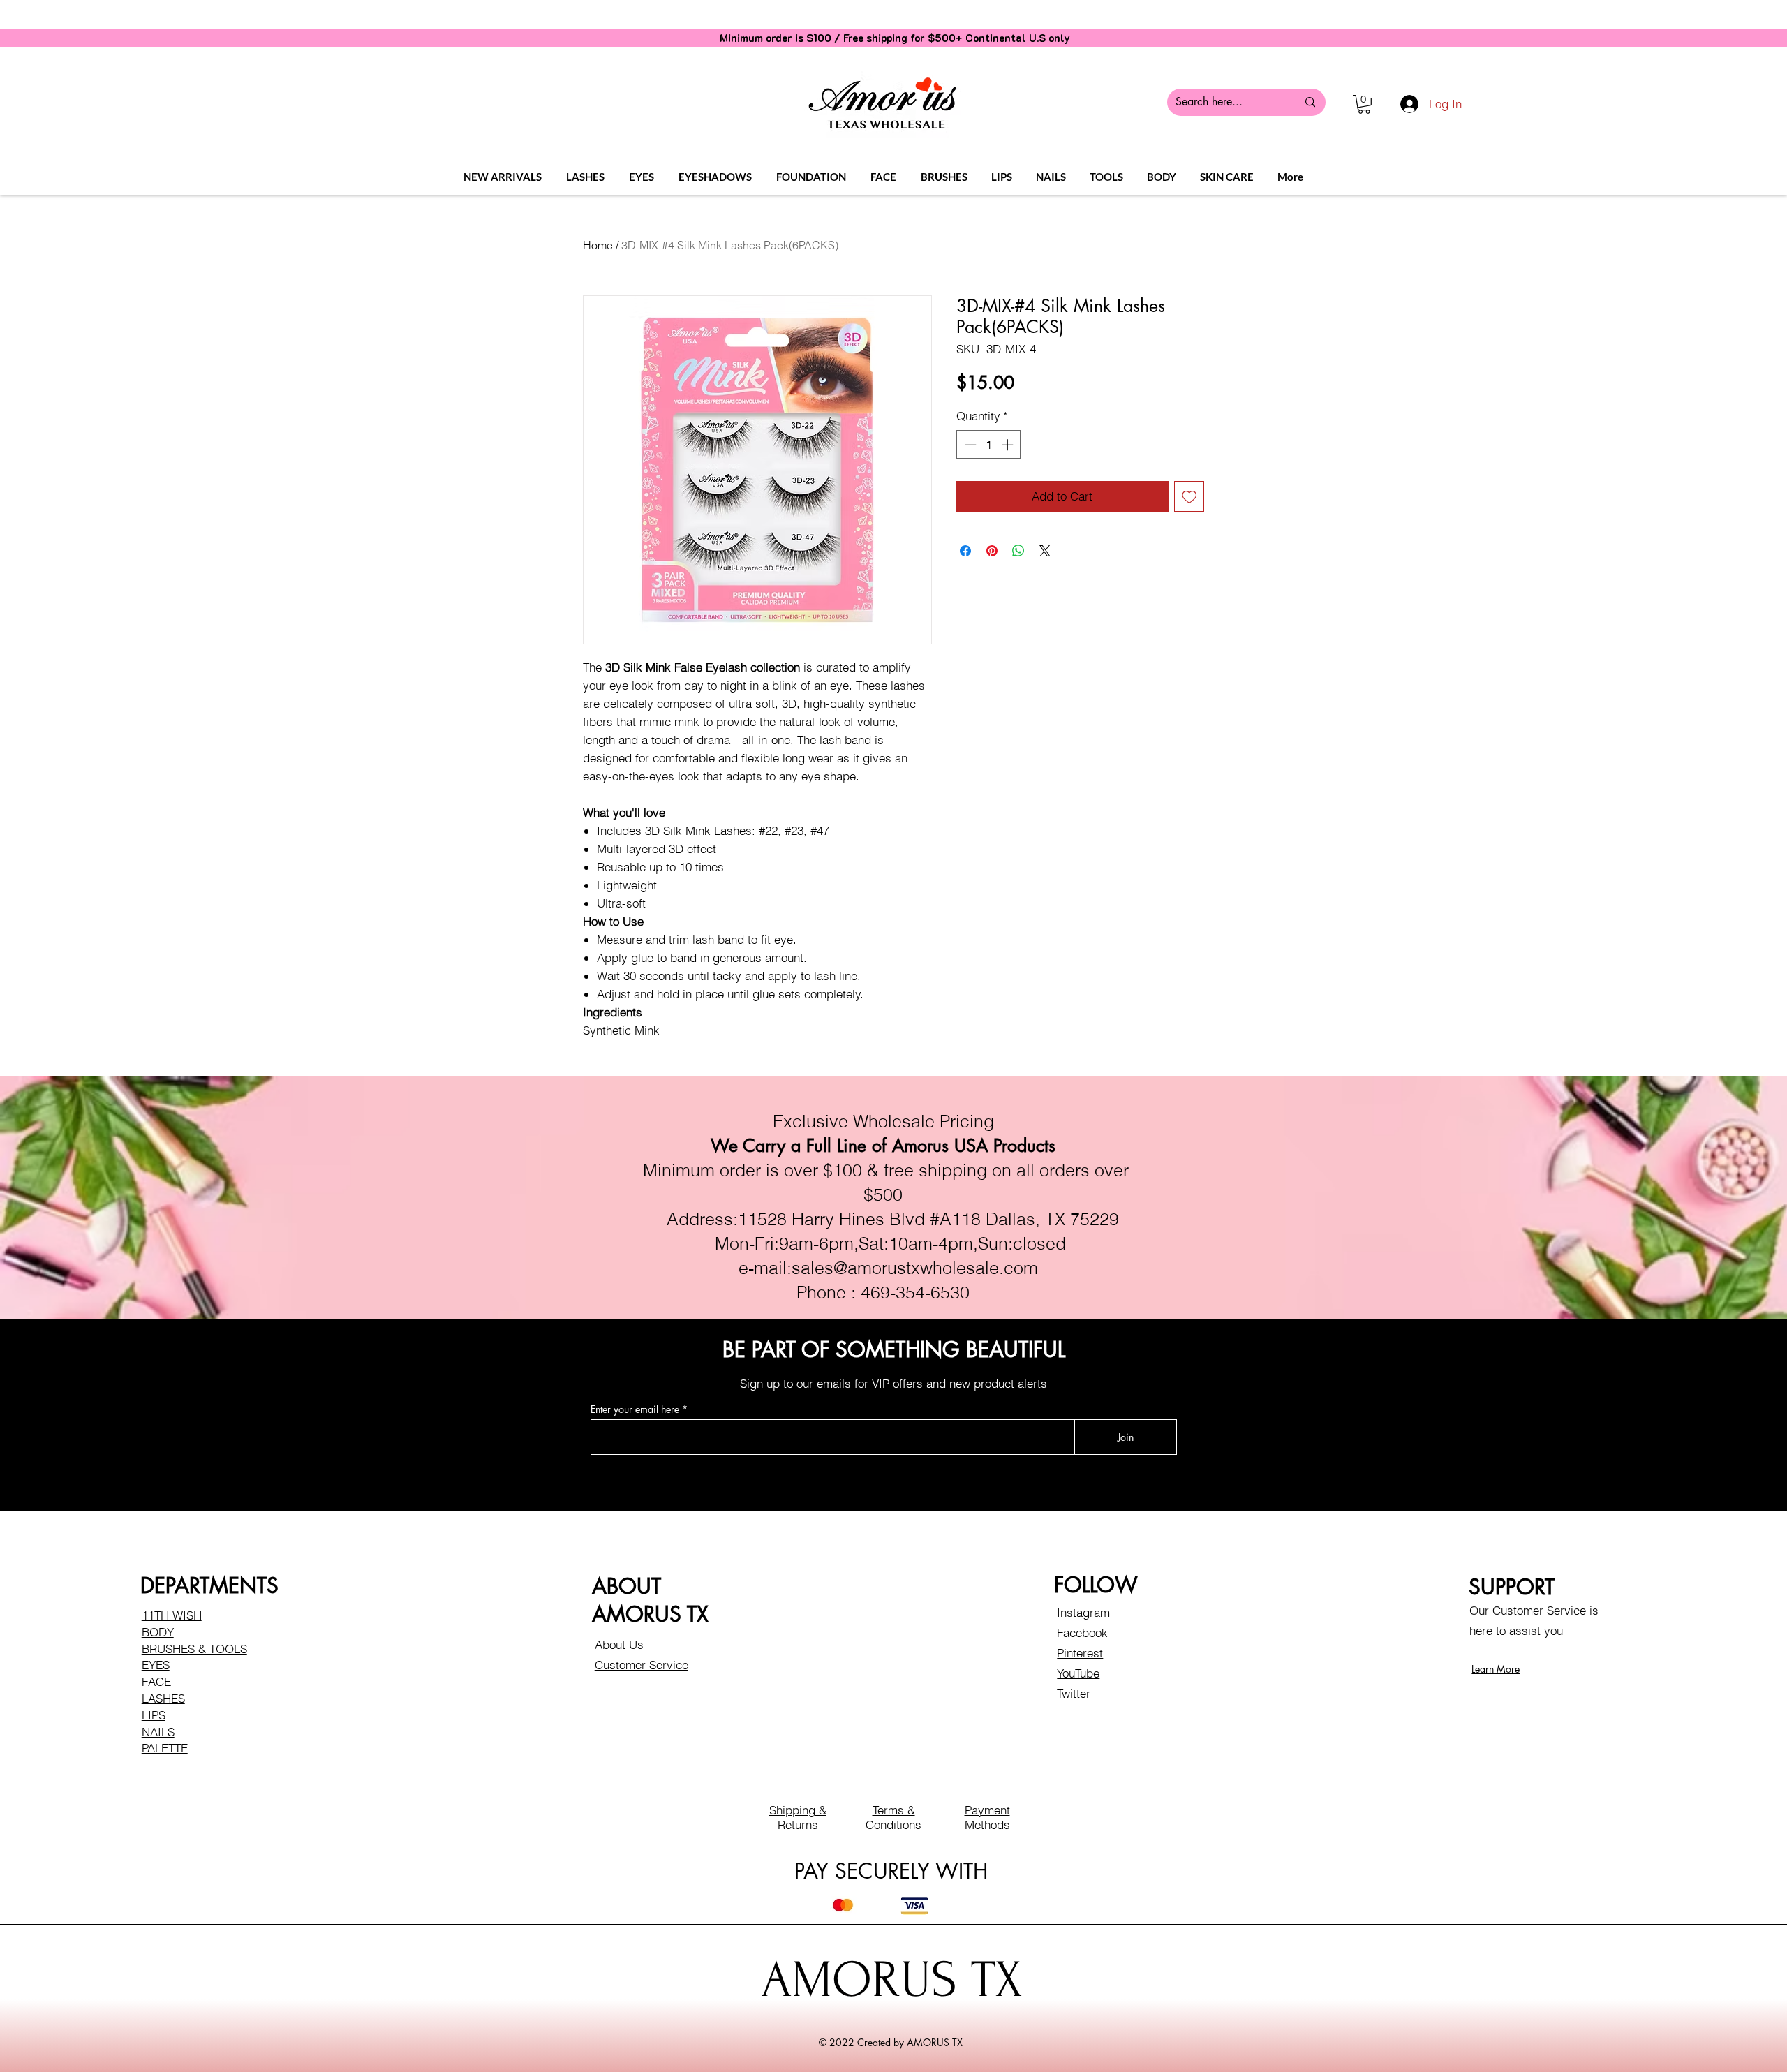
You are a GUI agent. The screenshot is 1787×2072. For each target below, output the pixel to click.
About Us (619, 1644)
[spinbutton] (989, 445)
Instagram (1083, 1612)
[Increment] (1009, 445)
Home (598, 245)
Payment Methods (987, 1817)
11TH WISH (172, 1615)
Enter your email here (635, 1409)
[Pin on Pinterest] (992, 551)
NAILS (158, 1732)
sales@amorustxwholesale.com (915, 1268)
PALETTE (165, 1748)
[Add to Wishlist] (1189, 496)
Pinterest (1080, 1653)
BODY (158, 1632)
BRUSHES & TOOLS (194, 1649)
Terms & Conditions (893, 1817)
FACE (156, 1681)
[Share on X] (1045, 551)
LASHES (163, 1698)
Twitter (1074, 1693)
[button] (1364, 104)
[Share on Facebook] (965, 551)
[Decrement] (969, 445)
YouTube (1078, 1673)
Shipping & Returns (798, 1817)
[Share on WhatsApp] (1018, 551)
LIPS (154, 1715)
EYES (156, 1665)
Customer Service (642, 1665)
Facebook (1082, 1633)
